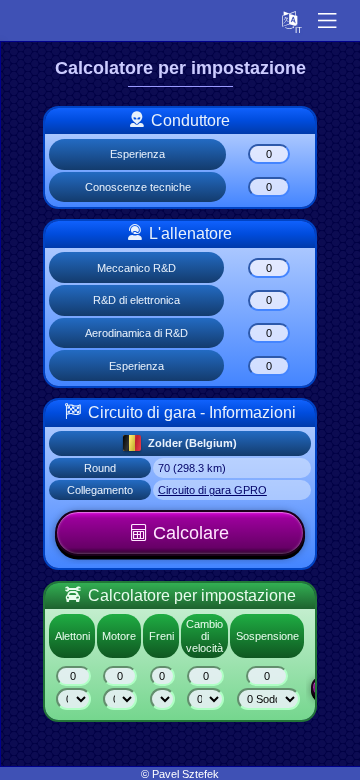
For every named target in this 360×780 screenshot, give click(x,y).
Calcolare (191, 533)
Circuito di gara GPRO (212, 490)
